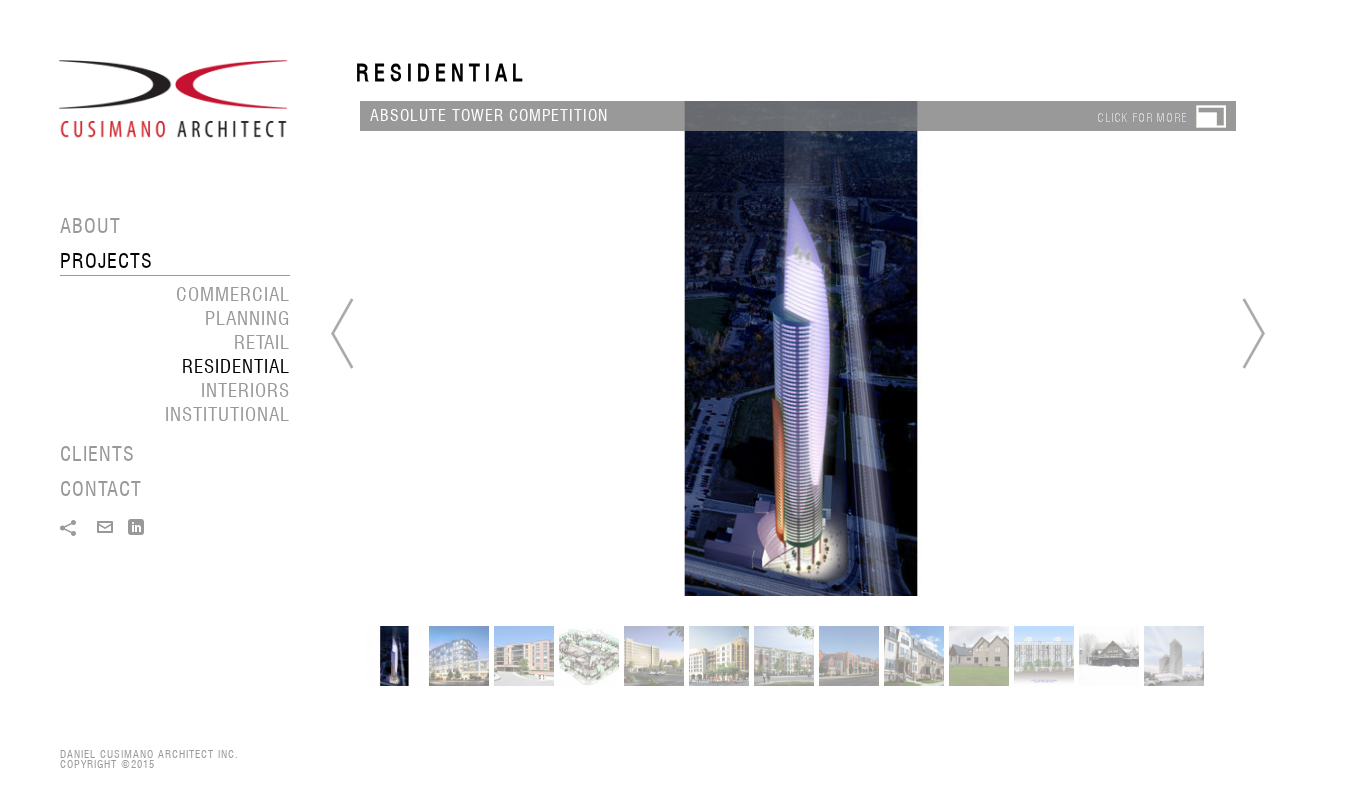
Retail (262, 342)
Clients (97, 454)
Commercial (233, 294)
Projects (106, 261)
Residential (236, 366)
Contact (101, 489)
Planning (247, 318)
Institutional (227, 414)
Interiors (245, 390)
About (90, 226)
